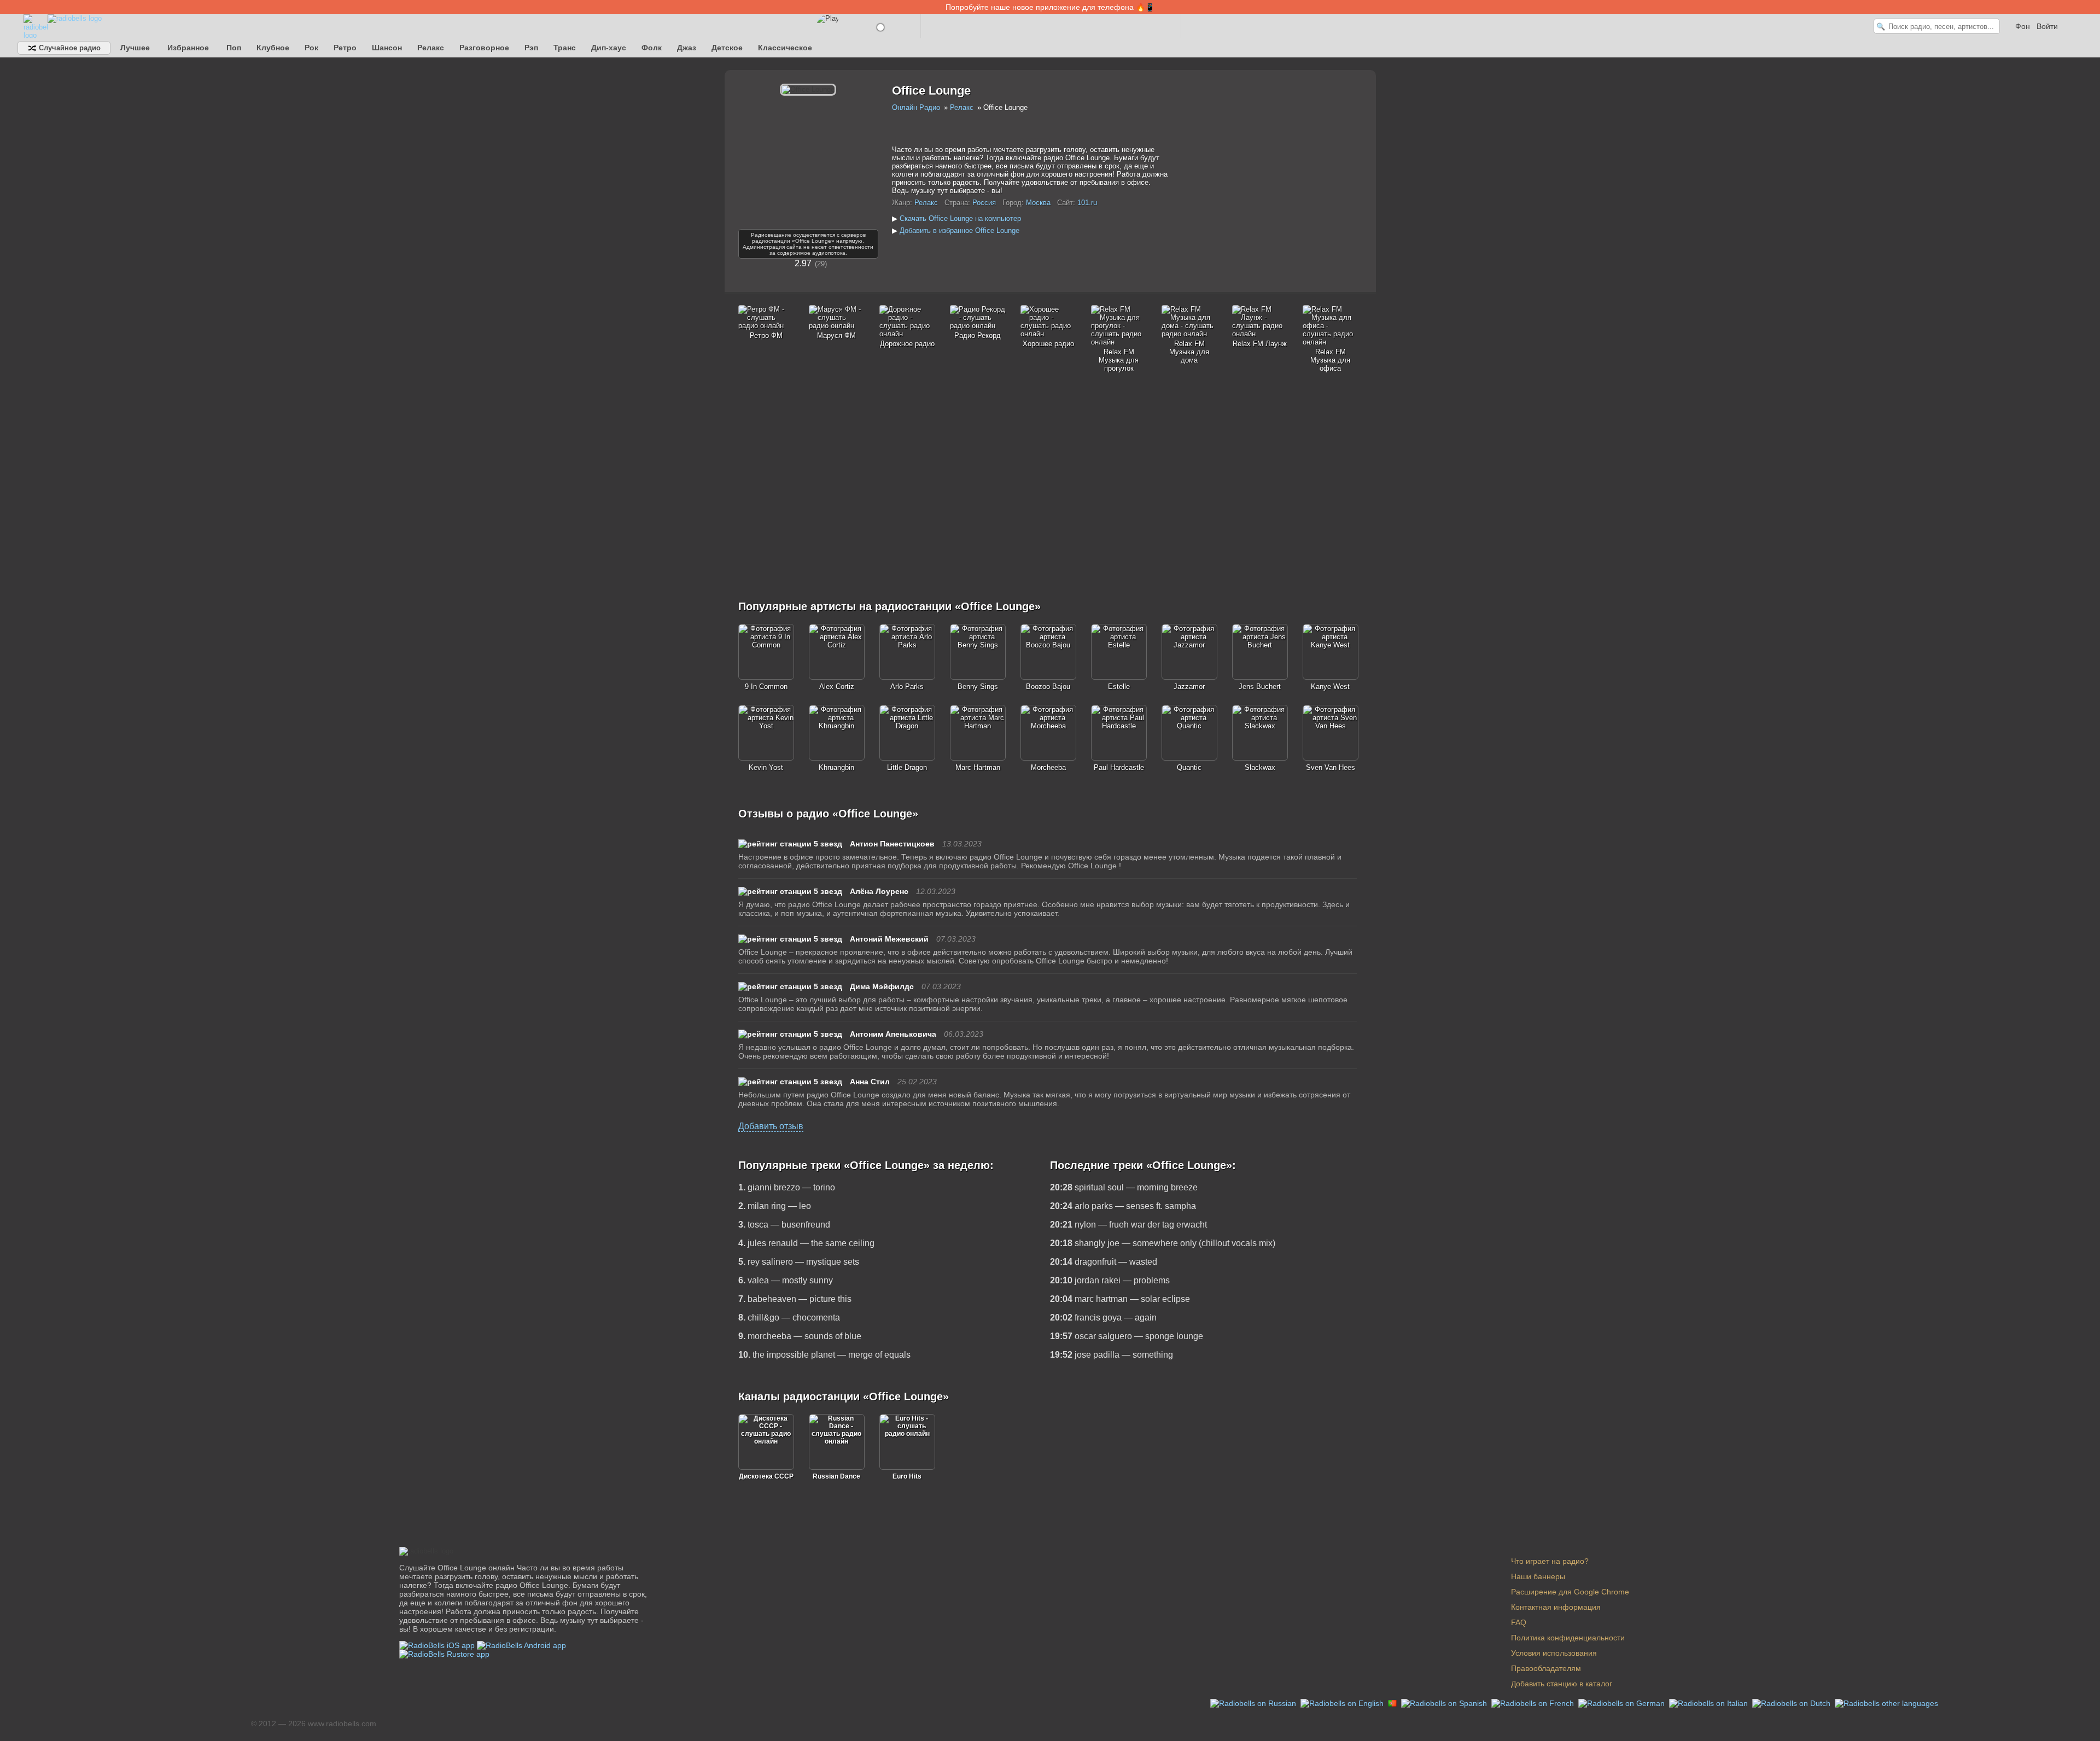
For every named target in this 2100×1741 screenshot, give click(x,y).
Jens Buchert (1260, 687)
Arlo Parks (907, 687)
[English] (1343, 1703)
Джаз (687, 48)
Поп (234, 48)
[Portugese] (1393, 1703)
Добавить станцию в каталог (1562, 1684)
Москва (1038, 203)
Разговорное (484, 48)
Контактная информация (1556, 1607)
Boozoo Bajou (1048, 687)
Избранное (188, 48)
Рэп (531, 48)
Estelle (1119, 687)
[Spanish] (1445, 1703)
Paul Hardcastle (1119, 767)
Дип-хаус (609, 48)
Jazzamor (1189, 687)
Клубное (273, 48)
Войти (2047, 26)
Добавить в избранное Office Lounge (959, 230)
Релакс (431, 48)
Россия (984, 203)
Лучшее (135, 48)
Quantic (1189, 767)
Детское (727, 48)
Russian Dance (836, 1476)
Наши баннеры (1538, 1576)
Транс (565, 48)
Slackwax (1260, 767)
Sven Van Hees (1331, 767)
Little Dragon (907, 767)
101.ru (1087, 203)
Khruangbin (836, 767)
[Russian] (1254, 1703)
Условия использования (1554, 1653)
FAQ (1519, 1622)
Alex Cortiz (837, 687)
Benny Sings (978, 687)
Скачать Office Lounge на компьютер (960, 218)
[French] (1534, 1703)
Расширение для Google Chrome (1570, 1592)
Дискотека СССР (766, 1476)
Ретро (345, 48)
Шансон (387, 48)
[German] (1623, 1703)
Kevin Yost (766, 767)
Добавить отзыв (771, 1126)
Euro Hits (907, 1476)
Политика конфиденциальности (1568, 1638)
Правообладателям (1546, 1668)
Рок (311, 48)
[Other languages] (1886, 1703)
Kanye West (1330, 687)
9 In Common (766, 687)
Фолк (652, 48)
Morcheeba (1048, 767)
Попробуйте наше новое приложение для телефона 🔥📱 (1050, 7)
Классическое (785, 48)
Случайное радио (69, 48)
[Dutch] (1792, 1703)
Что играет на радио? (1550, 1561)
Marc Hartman (978, 767)
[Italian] (1710, 1703)
